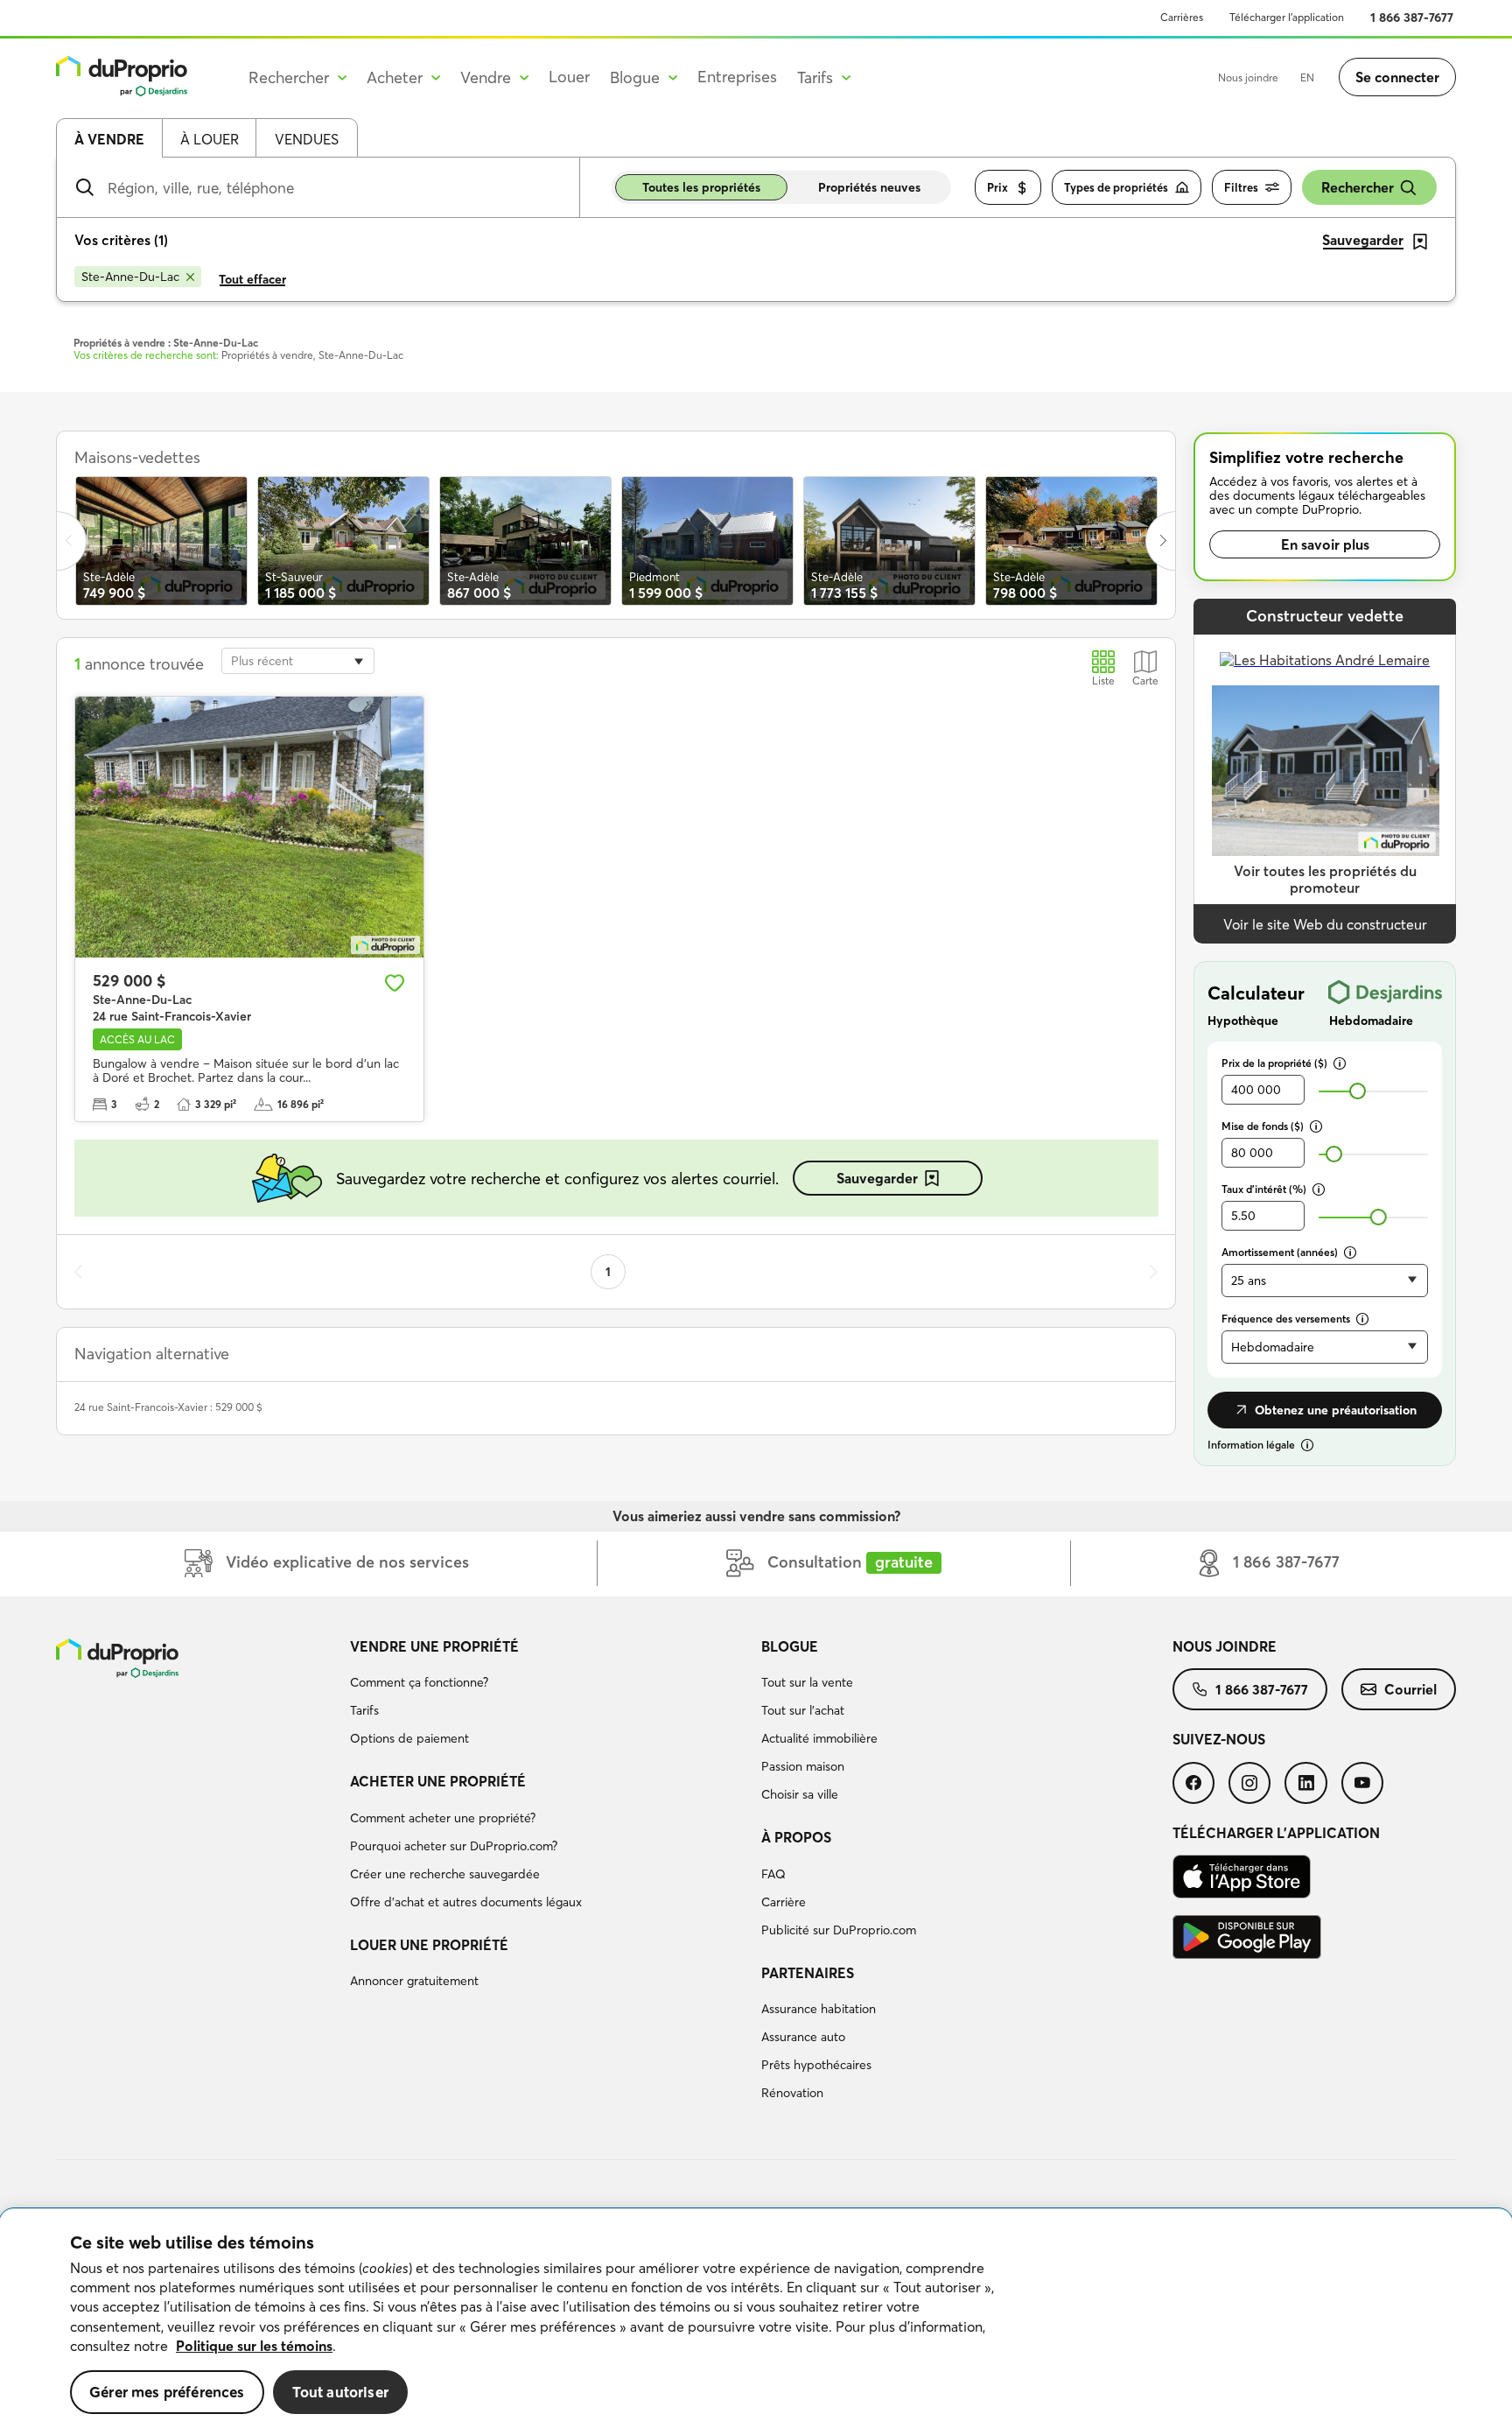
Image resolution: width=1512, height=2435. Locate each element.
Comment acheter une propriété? (443, 1818)
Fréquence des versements (1286, 1319)
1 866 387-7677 (1412, 18)
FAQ (773, 1874)
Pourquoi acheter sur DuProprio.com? (454, 1846)
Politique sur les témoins (254, 2346)
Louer (569, 77)
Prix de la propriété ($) (1274, 1063)
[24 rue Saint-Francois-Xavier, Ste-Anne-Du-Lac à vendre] (249, 827)
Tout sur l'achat (803, 1710)
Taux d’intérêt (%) (1264, 1189)
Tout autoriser (340, 2392)
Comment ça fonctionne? (419, 1682)
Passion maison (803, 1766)
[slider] (1358, 1091)
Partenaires (808, 1973)
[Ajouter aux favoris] (395, 983)
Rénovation (792, 2093)
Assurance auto (803, 2037)
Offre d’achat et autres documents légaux (466, 1902)
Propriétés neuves (869, 187)
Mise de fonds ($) (1263, 1126)
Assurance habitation (819, 2009)
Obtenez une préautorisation (1336, 1410)
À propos (796, 1837)
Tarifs (364, 1710)
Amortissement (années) (1280, 1252)
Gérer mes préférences (167, 2392)
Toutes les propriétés (701, 187)
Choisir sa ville (800, 1794)
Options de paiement (409, 1738)
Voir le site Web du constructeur (1325, 924)
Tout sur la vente (807, 1682)
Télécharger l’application (1287, 17)
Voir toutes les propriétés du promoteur (1325, 879)
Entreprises (737, 77)
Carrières (1182, 17)
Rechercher (1358, 187)
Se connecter (1397, 77)
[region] (756, 2322)
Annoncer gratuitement (414, 1981)
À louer (210, 139)
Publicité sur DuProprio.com (839, 1930)
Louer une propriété (429, 1945)
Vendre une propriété (434, 1646)
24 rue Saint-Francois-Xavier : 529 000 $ (168, 1407)
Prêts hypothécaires (816, 2065)
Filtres (1241, 187)
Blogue (790, 1646)
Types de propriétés (1116, 187)
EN (1307, 77)
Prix (997, 187)
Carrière (784, 1902)
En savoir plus (1325, 544)
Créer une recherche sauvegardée (445, 1874)
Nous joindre (1248, 77)
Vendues (307, 139)
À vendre (109, 139)
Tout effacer (252, 279)
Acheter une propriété (438, 1781)
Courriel (1410, 1689)
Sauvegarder (877, 1178)
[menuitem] (549, 1695)
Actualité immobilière (819, 1738)
